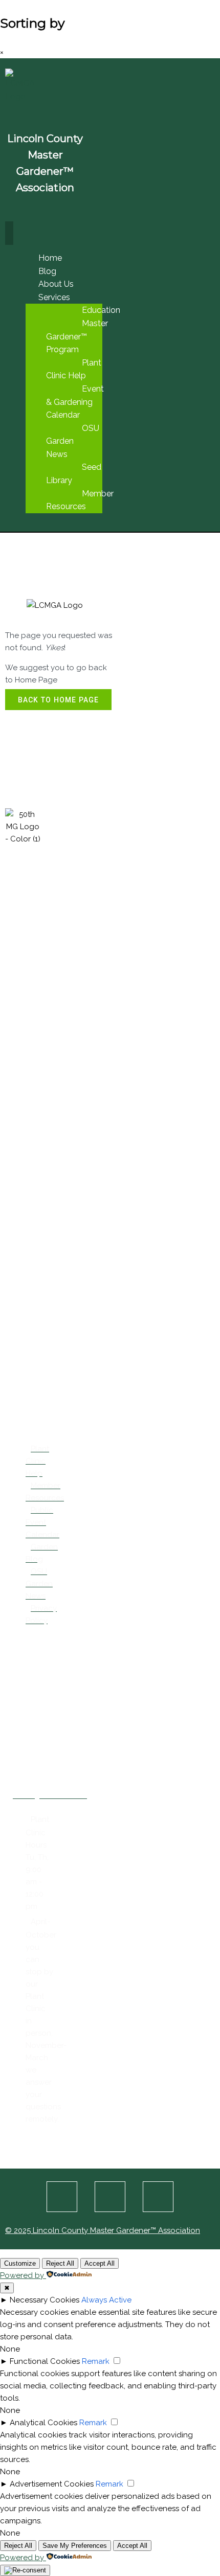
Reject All (60, 2263)
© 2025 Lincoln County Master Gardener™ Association (103, 2230)
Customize (20, 2263)
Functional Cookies (45, 2361)
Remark (96, 2361)
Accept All (100, 2263)
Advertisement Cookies (52, 2484)
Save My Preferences (75, 2546)
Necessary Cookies (45, 2300)
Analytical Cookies (43, 2423)
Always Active (106, 2300)
